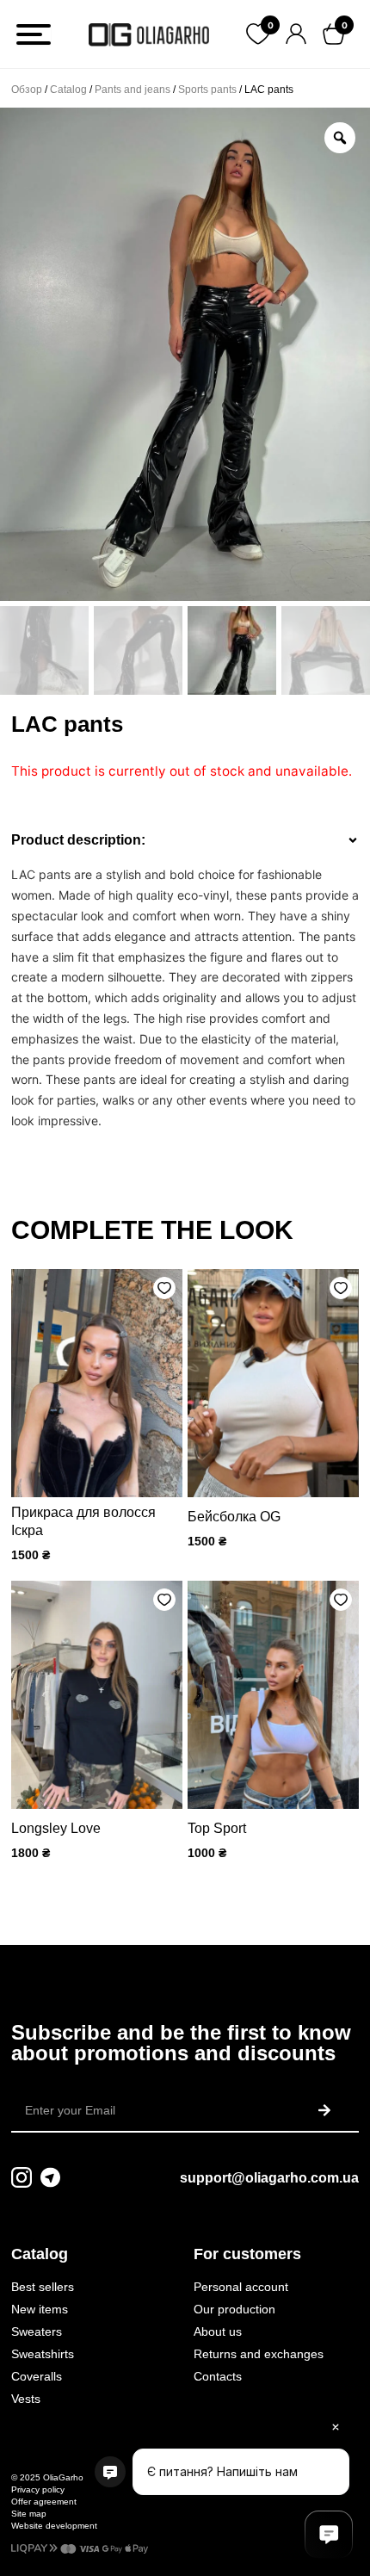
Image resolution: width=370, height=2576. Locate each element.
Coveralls (37, 2376)
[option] (185, 354)
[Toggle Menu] (34, 34)
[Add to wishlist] (164, 1288)
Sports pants (207, 90)
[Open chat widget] (329, 2535)
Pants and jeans (133, 90)
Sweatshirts (43, 2354)
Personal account (241, 2287)
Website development (54, 2526)
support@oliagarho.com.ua (269, 2178)
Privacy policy (38, 2489)
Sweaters (37, 2331)
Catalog (68, 90)
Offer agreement (44, 2502)
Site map (29, 2514)
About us (218, 2331)
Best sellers (43, 2287)
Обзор (27, 90)
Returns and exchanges (259, 2354)
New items (40, 2309)
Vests (26, 2399)
